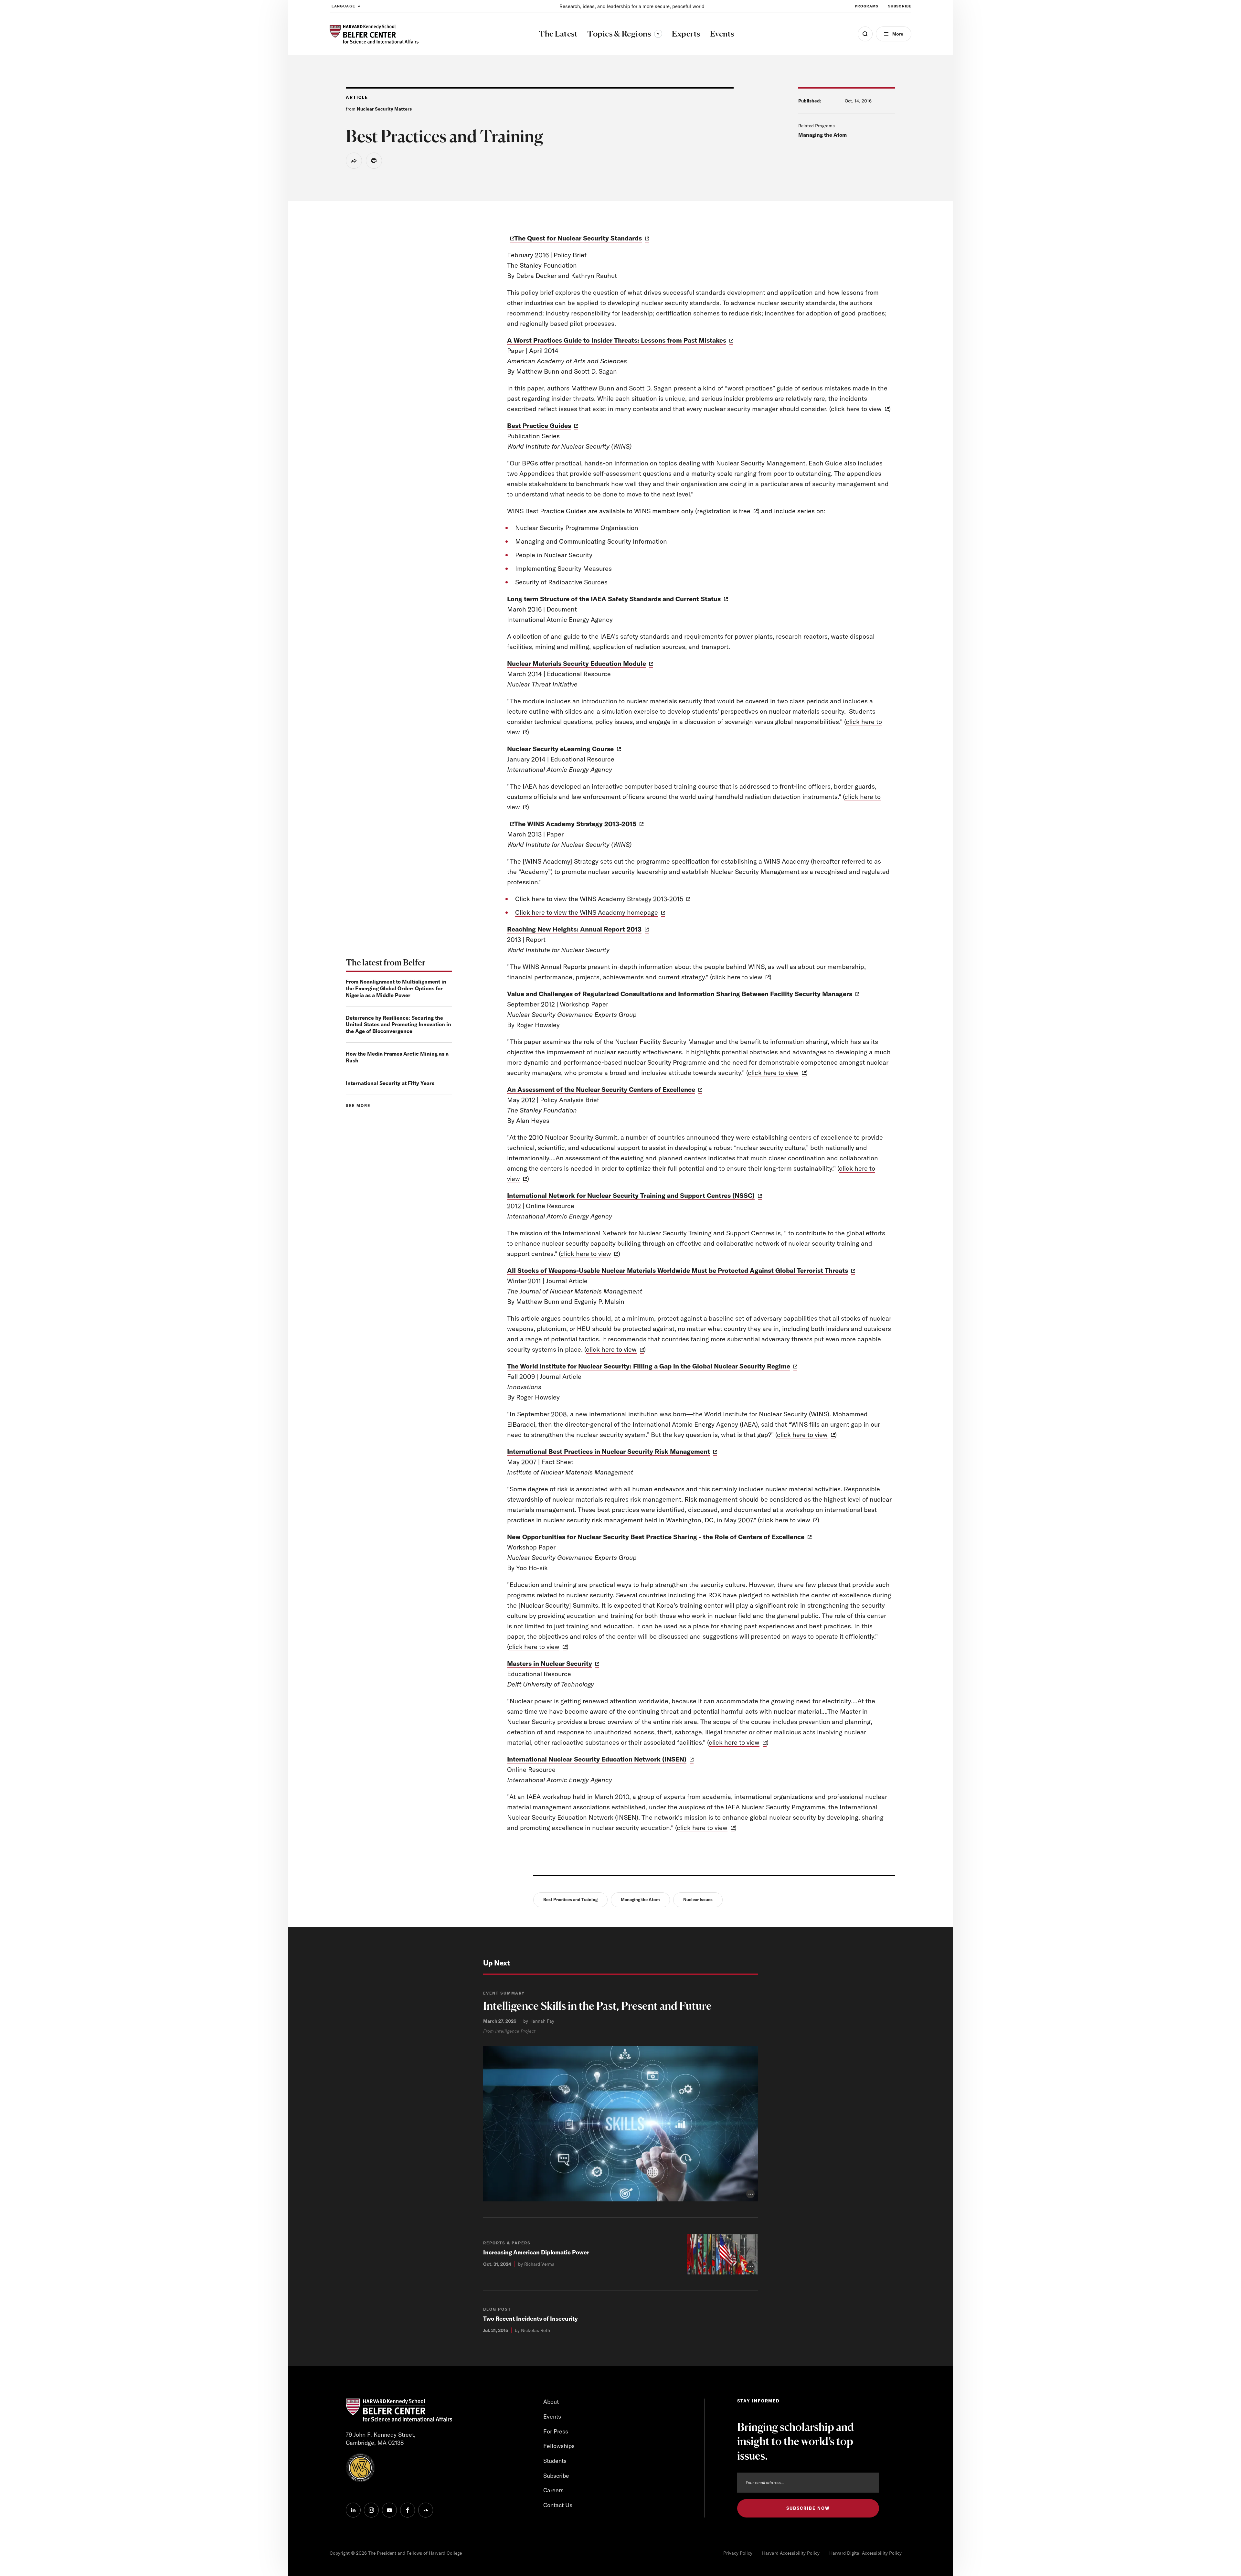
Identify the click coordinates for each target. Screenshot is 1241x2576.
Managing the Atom (822, 135)
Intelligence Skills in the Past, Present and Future (597, 2006)
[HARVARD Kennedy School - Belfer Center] (374, 34)
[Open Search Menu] (865, 34)
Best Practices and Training (570, 1900)
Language (343, 6)
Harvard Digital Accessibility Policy (865, 2553)
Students (555, 2461)
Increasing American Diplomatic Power (536, 2252)
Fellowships (559, 2446)
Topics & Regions (625, 34)
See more (358, 1106)
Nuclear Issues (698, 1900)
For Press (556, 2431)
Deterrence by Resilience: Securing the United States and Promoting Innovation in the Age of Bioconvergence (398, 1025)
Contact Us (558, 2505)
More (898, 34)
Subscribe (900, 6)
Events (552, 2416)
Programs (867, 6)
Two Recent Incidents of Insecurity (530, 2319)
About (551, 2402)
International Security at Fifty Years (390, 1083)
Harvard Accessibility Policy (791, 2553)
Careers (553, 2490)
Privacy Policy (738, 2553)
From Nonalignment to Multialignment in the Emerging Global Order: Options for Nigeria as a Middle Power (396, 988)
